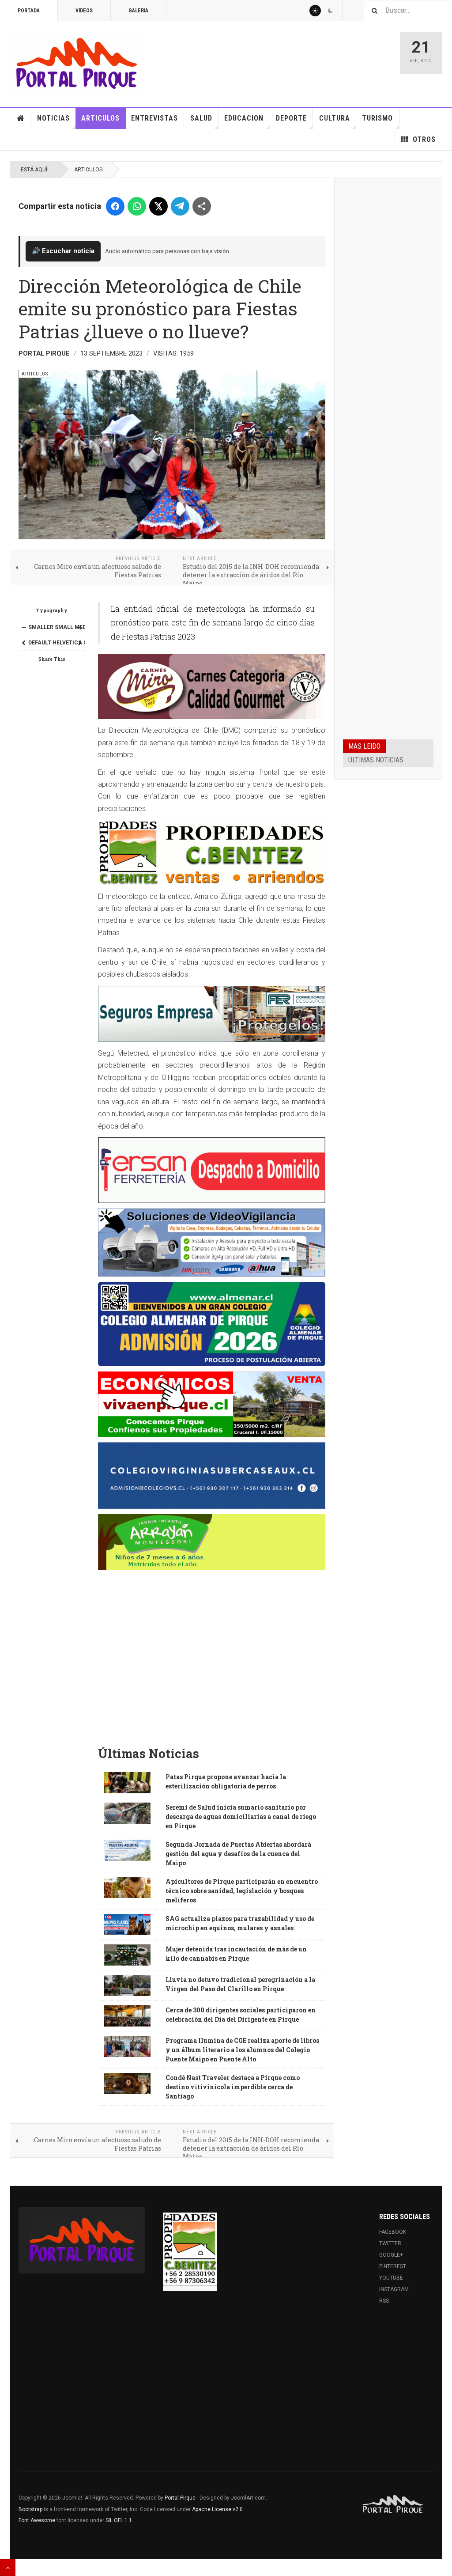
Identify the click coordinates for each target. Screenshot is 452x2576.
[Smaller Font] (23, 627)
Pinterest (393, 2266)
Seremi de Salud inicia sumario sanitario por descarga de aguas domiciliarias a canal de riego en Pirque (241, 1816)
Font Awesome (37, 2520)
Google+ (391, 2255)
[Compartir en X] (158, 206)
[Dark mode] (330, 11)
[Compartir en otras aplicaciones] (202, 206)
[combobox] (408, 10)
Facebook (393, 2232)
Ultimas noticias (376, 760)
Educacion (244, 118)
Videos (84, 11)
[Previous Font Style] (23, 643)
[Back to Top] (8, 2568)
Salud (201, 118)
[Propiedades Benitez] (190, 2249)
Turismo (377, 118)
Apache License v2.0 (217, 2509)
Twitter (390, 2243)
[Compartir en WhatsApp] (137, 206)
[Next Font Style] (80, 643)
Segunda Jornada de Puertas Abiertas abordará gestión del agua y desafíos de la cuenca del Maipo (238, 1854)
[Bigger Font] (80, 627)
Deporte (291, 118)
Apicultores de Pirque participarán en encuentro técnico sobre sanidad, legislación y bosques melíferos (242, 1891)
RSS (384, 2301)
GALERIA (138, 11)
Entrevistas (154, 118)
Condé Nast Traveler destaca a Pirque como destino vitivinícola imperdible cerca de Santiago (233, 2087)
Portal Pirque (180, 2498)
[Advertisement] (212, 1672)
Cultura (335, 118)
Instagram (394, 2289)
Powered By (393, 2504)
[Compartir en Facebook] (115, 206)
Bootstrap (30, 2509)
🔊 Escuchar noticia (63, 251)
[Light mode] (315, 11)
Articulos (100, 118)
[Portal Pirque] (77, 63)
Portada (29, 11)
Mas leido (364, 746)
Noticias (53, 118)
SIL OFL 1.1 (119, 2520)
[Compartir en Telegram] (180, 206)
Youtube (391, 2278)
